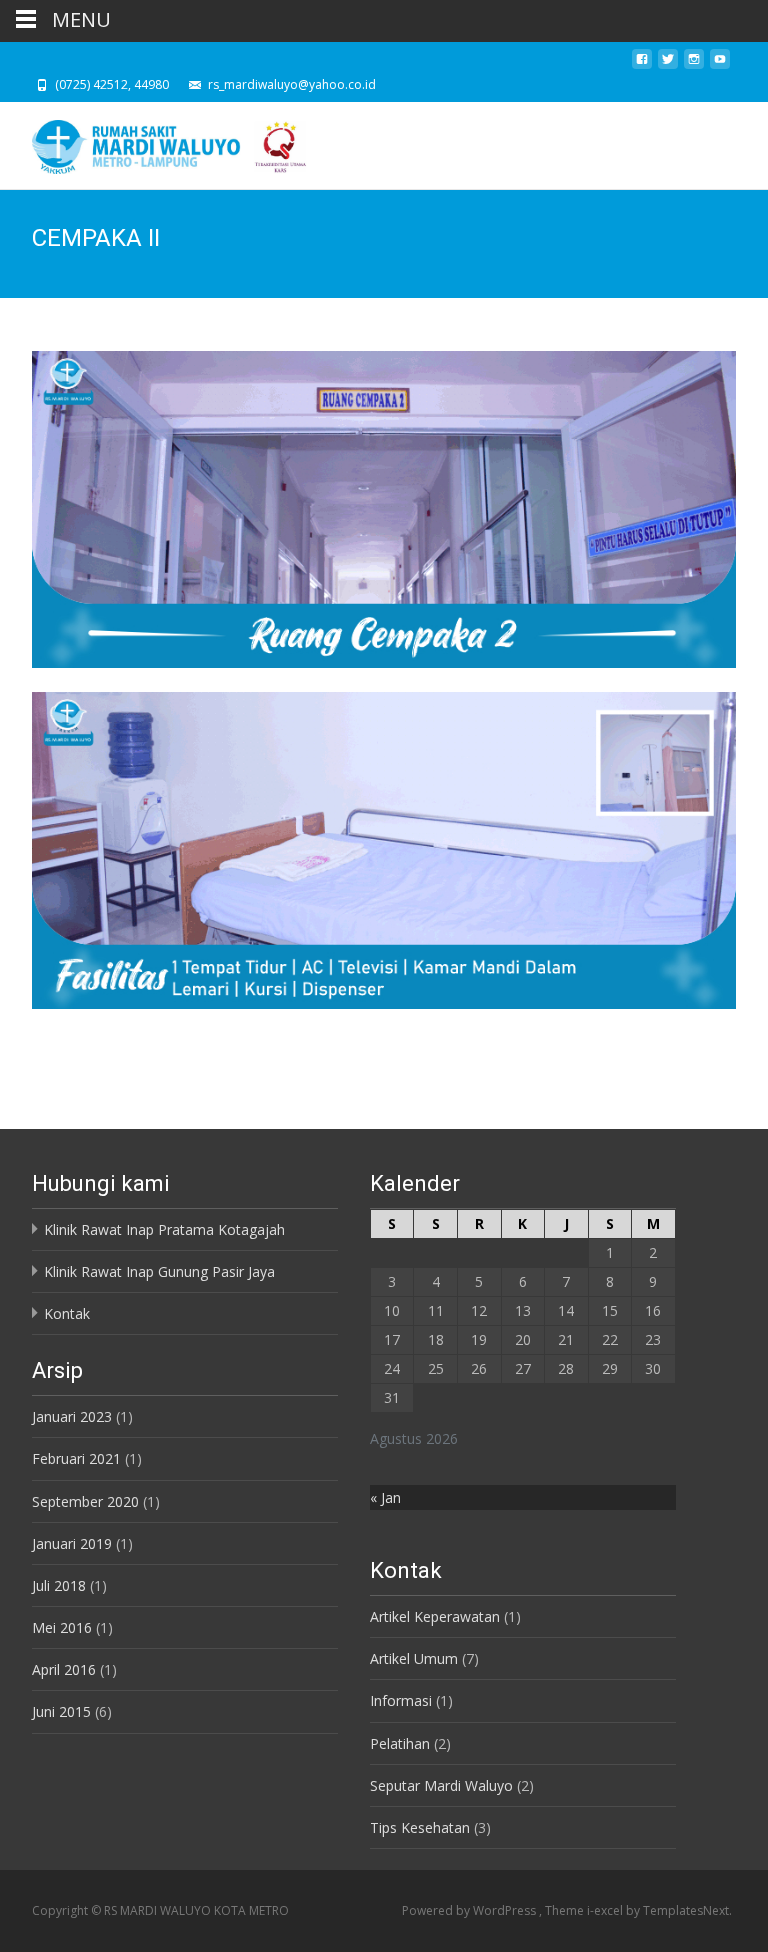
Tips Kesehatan (420, 1827)
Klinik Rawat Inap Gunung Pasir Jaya (159, 1271)
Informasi (401, 1700)
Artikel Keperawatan (435, 1616)
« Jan (385, 1497)
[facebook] (642, 64)
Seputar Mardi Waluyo (441, 1785)
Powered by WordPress (470, 1910)
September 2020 (85, 1501)
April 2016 (64, 1669)
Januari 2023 (72, 1416)
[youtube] (720, 64)
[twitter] (668, 64)
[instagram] (694, 64)
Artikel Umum (414, 1658)
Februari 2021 (76, 1458)
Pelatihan (400, 1743)
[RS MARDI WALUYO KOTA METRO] (156, 142)
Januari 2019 (72, 1543)
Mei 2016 (62, 1627)
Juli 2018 (59, 1585)
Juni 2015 (61, 1711)
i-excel (606, 1910)
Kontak (67, 1313)
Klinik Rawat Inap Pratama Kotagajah (164, 1229)
